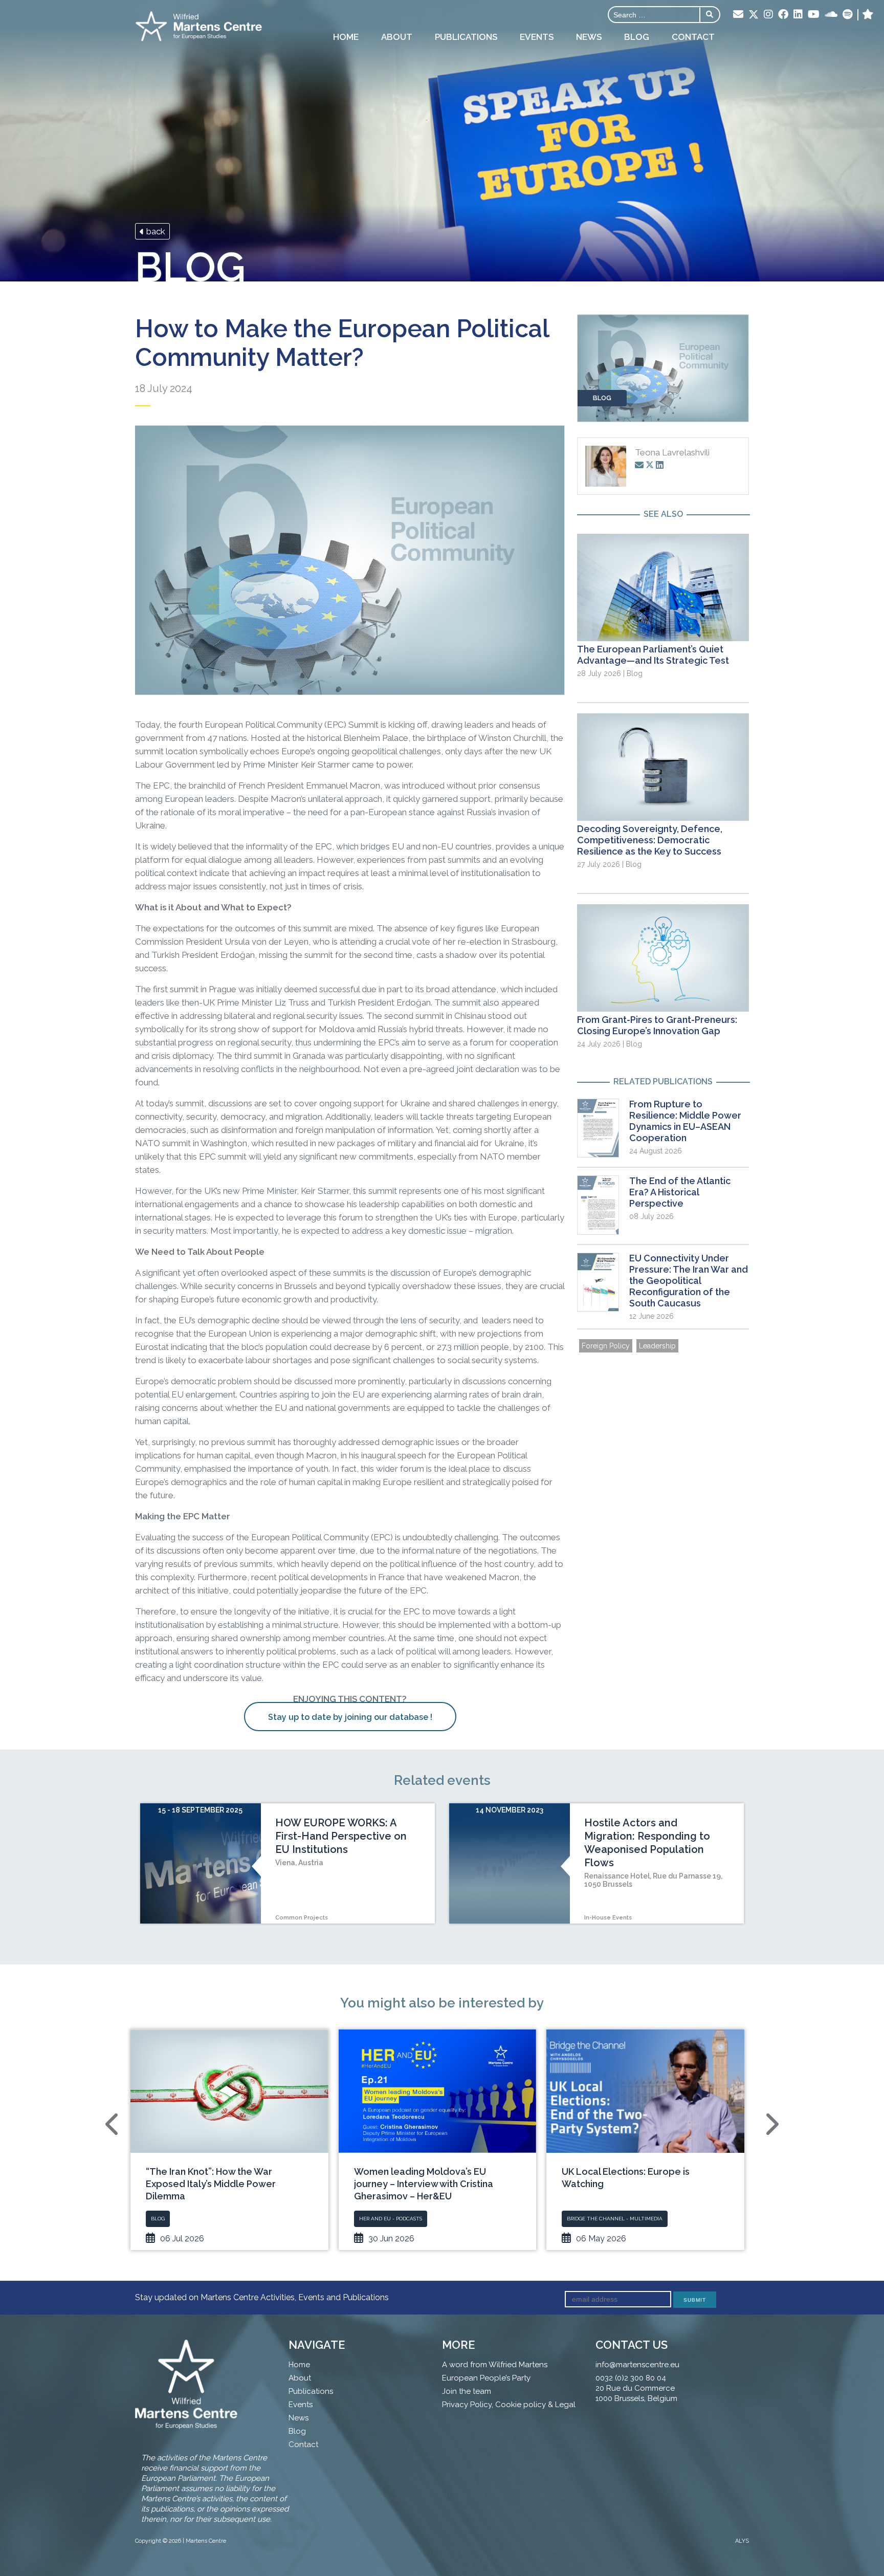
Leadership (657, 1346)
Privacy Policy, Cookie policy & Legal (509, 2405)
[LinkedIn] (798, 15)
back (155, 231)
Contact (693, 37)
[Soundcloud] (831, 15)
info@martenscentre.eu (637, 2365)
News (589, 37)
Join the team (467, 2391)
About (397, 37)
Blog (637, 37)
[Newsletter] (738, 15)
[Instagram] (768, 15)
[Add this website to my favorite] (868, 15)
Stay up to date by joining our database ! (350, 1717)
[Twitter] (754, 15)
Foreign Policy (606, 1346)
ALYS (742, 2541)
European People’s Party (486, 2378)
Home (346, 37)
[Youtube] (814, 15)
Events (537, 37)
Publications (466, 37)
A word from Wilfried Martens (495, 2365)
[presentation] (113, 2124)
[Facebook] (783, 15)
